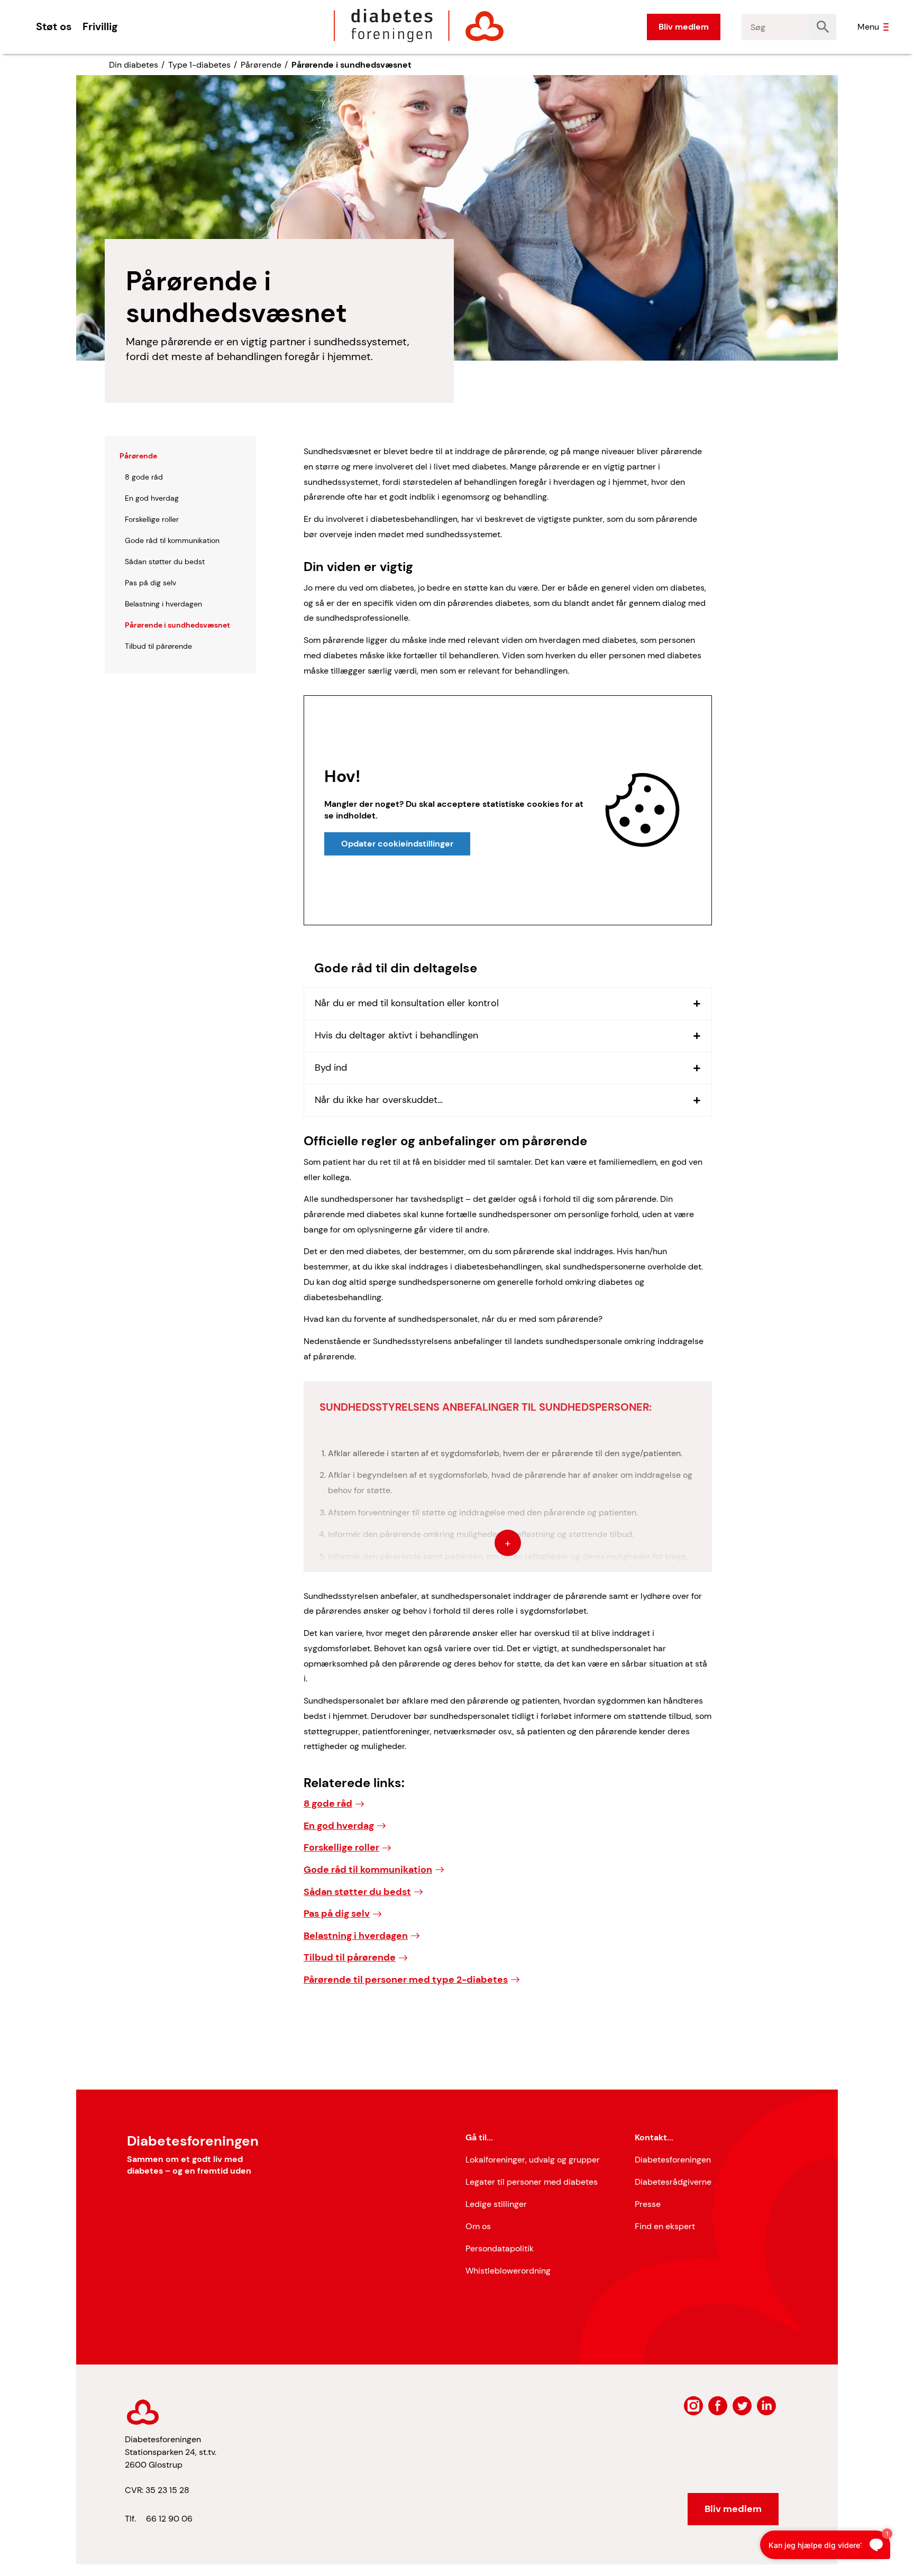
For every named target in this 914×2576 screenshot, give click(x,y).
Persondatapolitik (500, 2248)
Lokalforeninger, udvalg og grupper (533, 2160)
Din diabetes (134, 65)
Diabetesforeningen (673, 2160)
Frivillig (100, 26)
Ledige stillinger (496, 2204)
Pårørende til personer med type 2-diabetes (406, 1980)
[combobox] (776, 27)
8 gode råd (328, 1804)
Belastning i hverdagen (356, 1936)
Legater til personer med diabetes (532, 2182)
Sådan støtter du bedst (357, 1892)
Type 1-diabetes (199, 65)
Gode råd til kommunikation (368, 1870)
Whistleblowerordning (508, 2271)
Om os (478, 2226)
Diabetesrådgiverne (673, 2182)
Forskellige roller (341, 1847)
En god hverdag (339, 1826)
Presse (648, 2204)
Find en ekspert (665, 2226)
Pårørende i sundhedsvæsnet (351, 65)
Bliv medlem (684, 27)
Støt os (54, 26)
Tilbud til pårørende (350, 1957)
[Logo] (419, 25)
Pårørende (261, 65)
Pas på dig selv (337, 1913)
